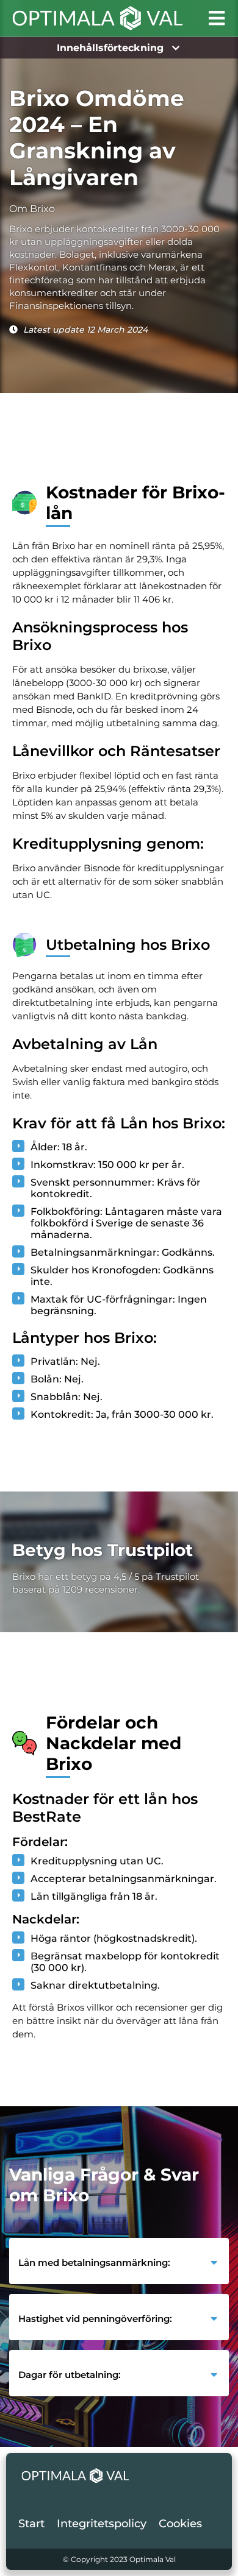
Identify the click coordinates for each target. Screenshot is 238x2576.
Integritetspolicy (102, 2524)
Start (31, 2524)
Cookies (180, 2524)
